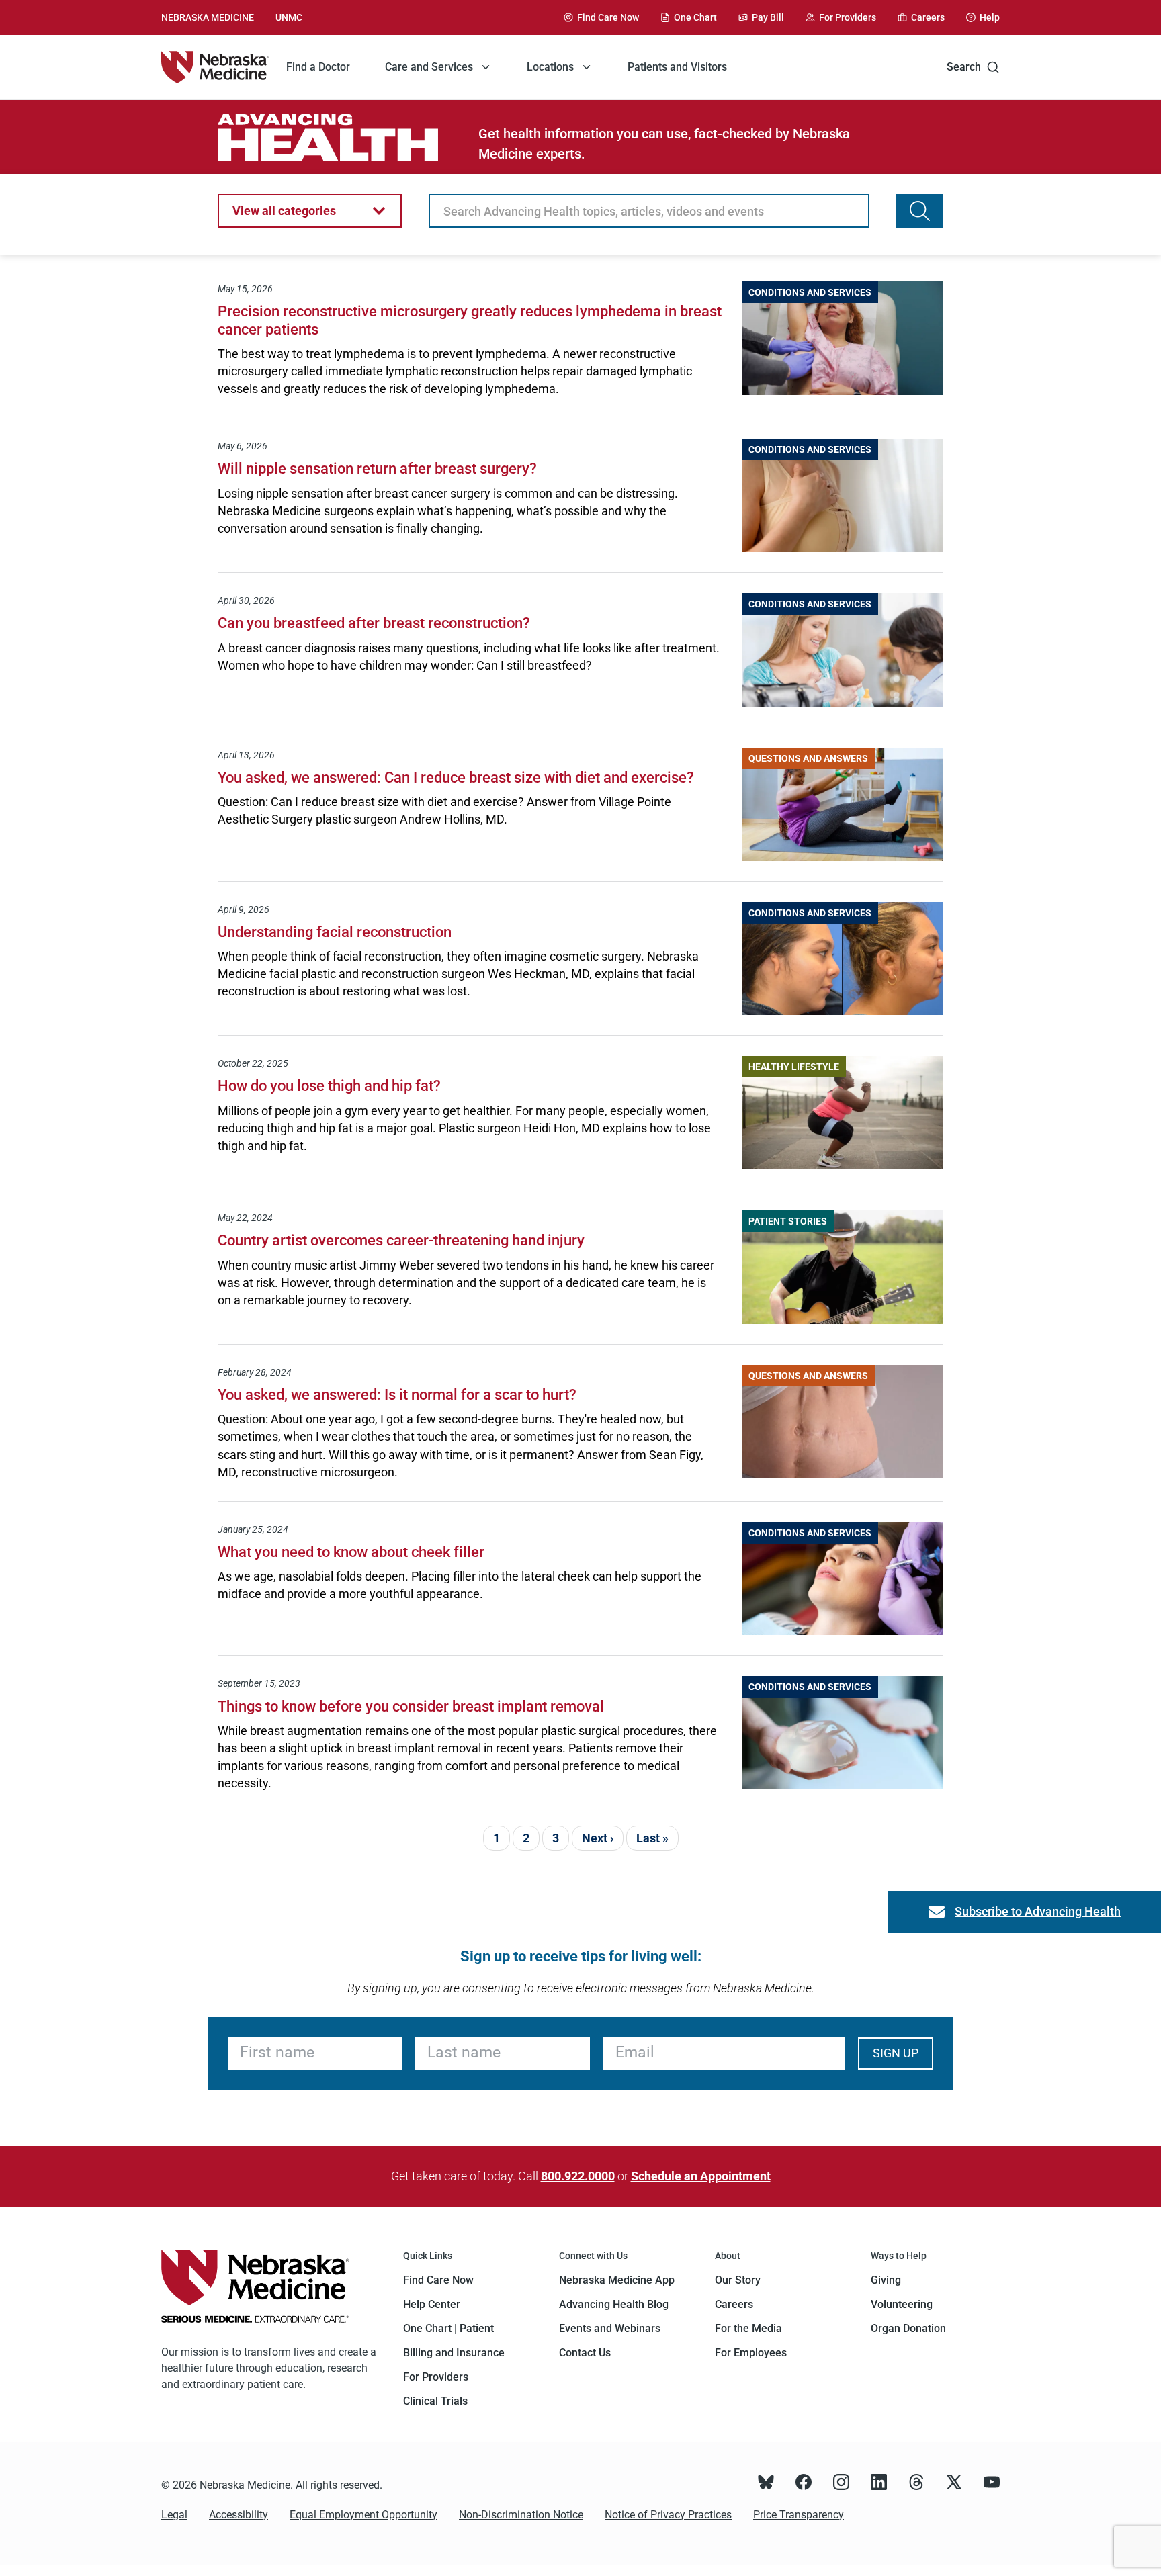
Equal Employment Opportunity (363, 2515)
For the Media (748, 2328)
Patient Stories (788, 1221)
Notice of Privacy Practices (668, 2515)
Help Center (432, 2304)
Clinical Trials (435, 2401)
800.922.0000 (578, 2176)
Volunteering (902, 2304)
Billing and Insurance (454, 2353)
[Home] (215, 67)
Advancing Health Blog (614, 2304)
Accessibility (239, 2515)
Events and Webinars (610, 2328)
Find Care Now (438, 2280)
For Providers (436, 2377)
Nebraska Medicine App (617, 2280)
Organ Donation (908, 2328)
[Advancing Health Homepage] (348, 137)
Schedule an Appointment (701, 2176)
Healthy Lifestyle (794, 1067)
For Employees (751, 2353)
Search (964, 67)
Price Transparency (799, 2515)
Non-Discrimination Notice (521, 2515)
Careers (734, 2304)
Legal (174, 2515)
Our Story (738, 2280)
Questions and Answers (808, 758)
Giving (886, 2280)
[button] (310, 211)
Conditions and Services (810, 292)
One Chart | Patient (448, 2328)
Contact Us (585, 2353)
